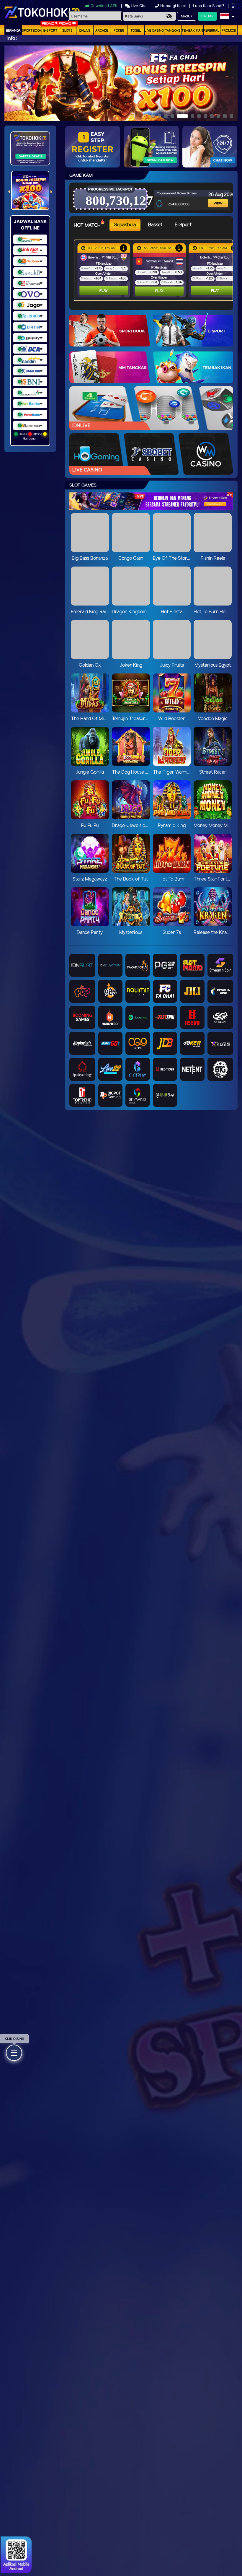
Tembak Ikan (192, 31)
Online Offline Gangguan (30, 436)
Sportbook (32, 31)
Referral (212, 31)
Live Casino (154, 31)
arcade (102, 31)
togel (136, 31)
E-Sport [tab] (183, 225)
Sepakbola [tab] (125, 225)
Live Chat (139, 6)
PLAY (104, 291)
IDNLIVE (85, 31)
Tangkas (173, 31)
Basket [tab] (155, 225)
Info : (12, 39)
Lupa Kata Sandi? (209, 6)
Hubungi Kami (173, 6)
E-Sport (50, 31)
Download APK (104, 6)
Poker (119, 31)
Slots (67, 31)
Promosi (229, 31)
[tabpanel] (155, 270)
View (214, 196)
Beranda (13, 31)
